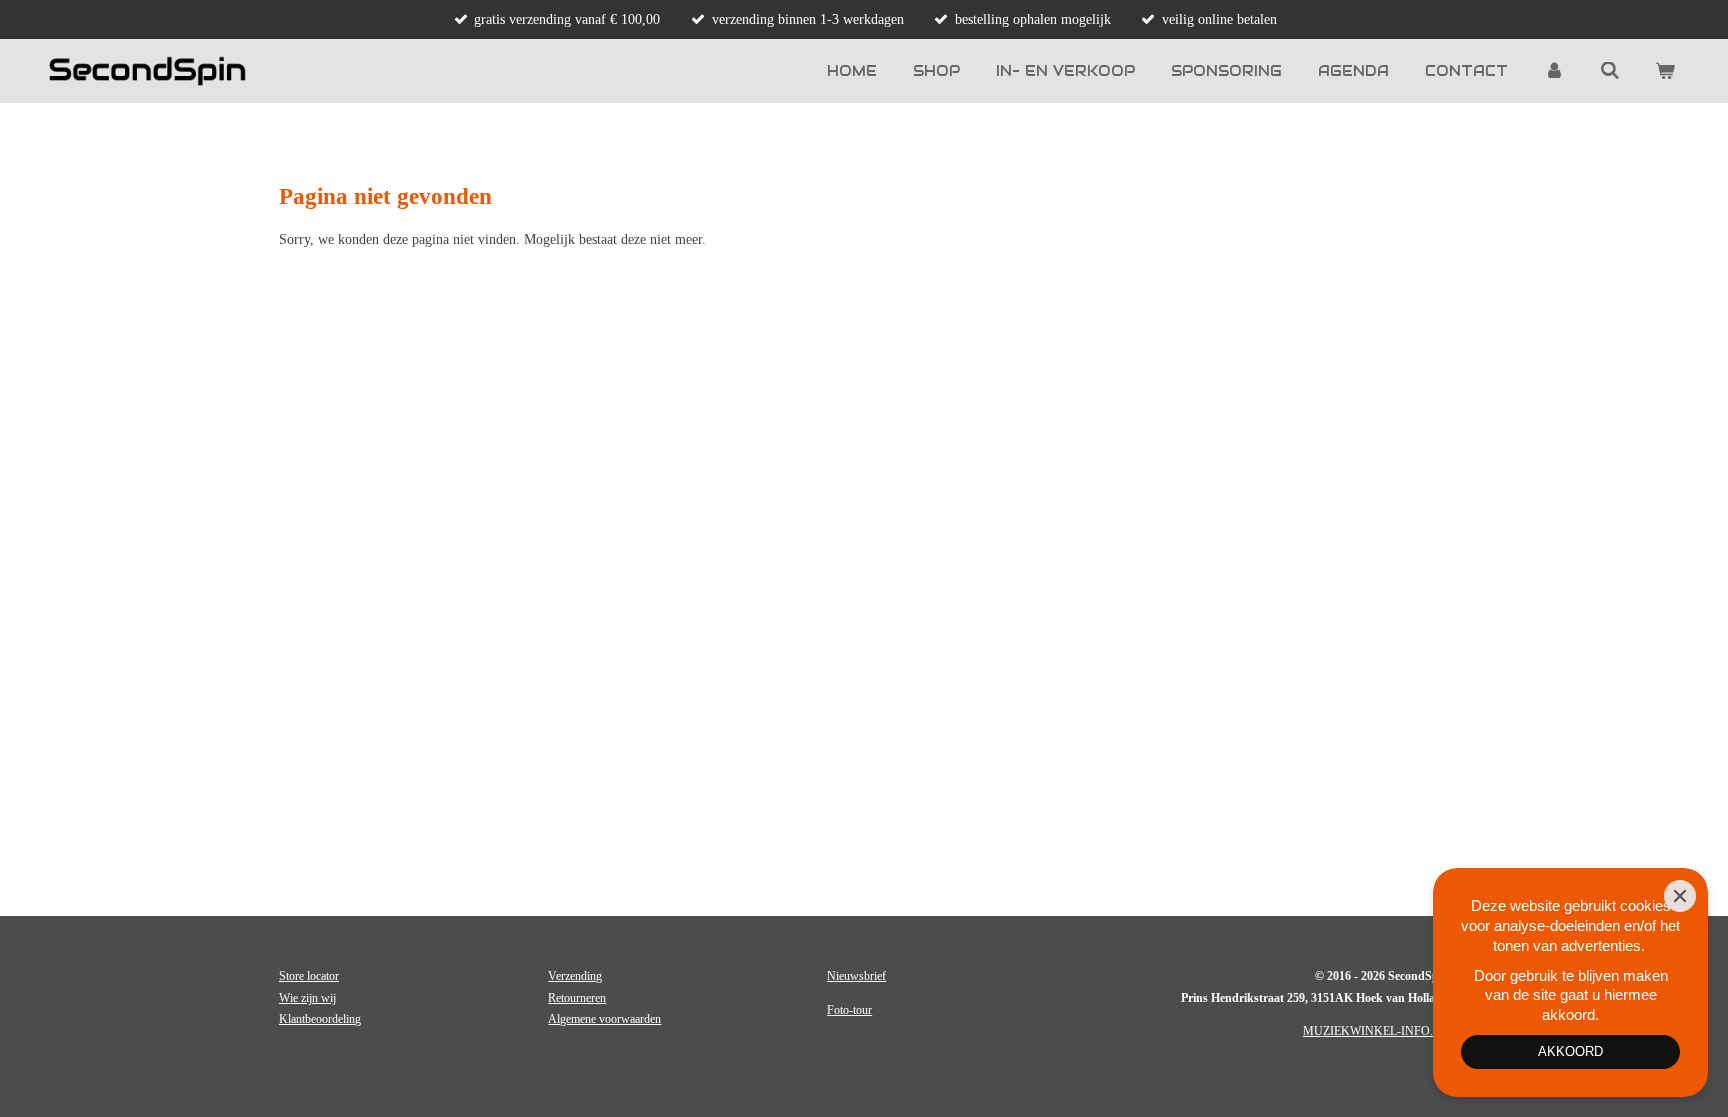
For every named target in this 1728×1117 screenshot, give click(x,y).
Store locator (309, 976)
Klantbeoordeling (320, 1019)
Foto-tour (849, 1010)
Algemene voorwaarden (604, 1019)
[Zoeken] (1610, 71)
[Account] (1554, 71)
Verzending (575, 976)
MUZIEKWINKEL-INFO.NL (1376, 1031)
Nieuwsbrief (856, 976)
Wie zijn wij (307, 998)
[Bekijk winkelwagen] (1665, 71)
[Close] (1680, 896)
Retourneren (577, 998)
